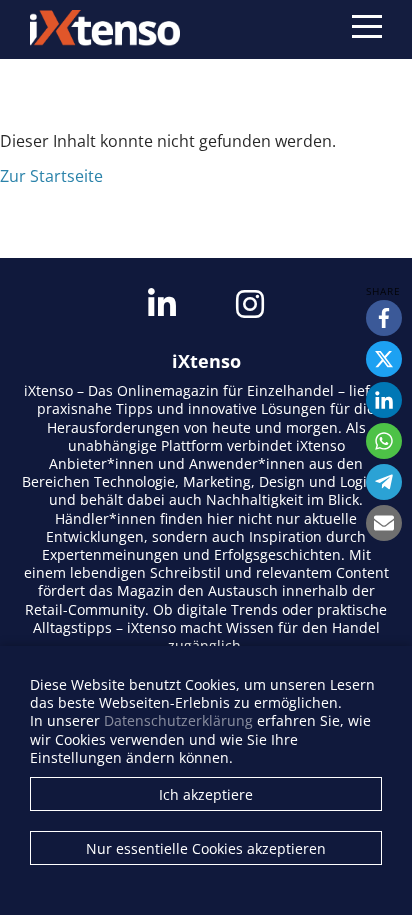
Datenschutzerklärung (178, 720)
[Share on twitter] (384, 359)
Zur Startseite (51, 176)
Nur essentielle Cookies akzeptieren (206, 848)
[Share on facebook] (384, 318)
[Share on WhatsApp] (384, 441)
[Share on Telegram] (384, 482)
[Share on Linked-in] (384, 400)
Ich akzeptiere (206, 794)
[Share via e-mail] (384, 523)
